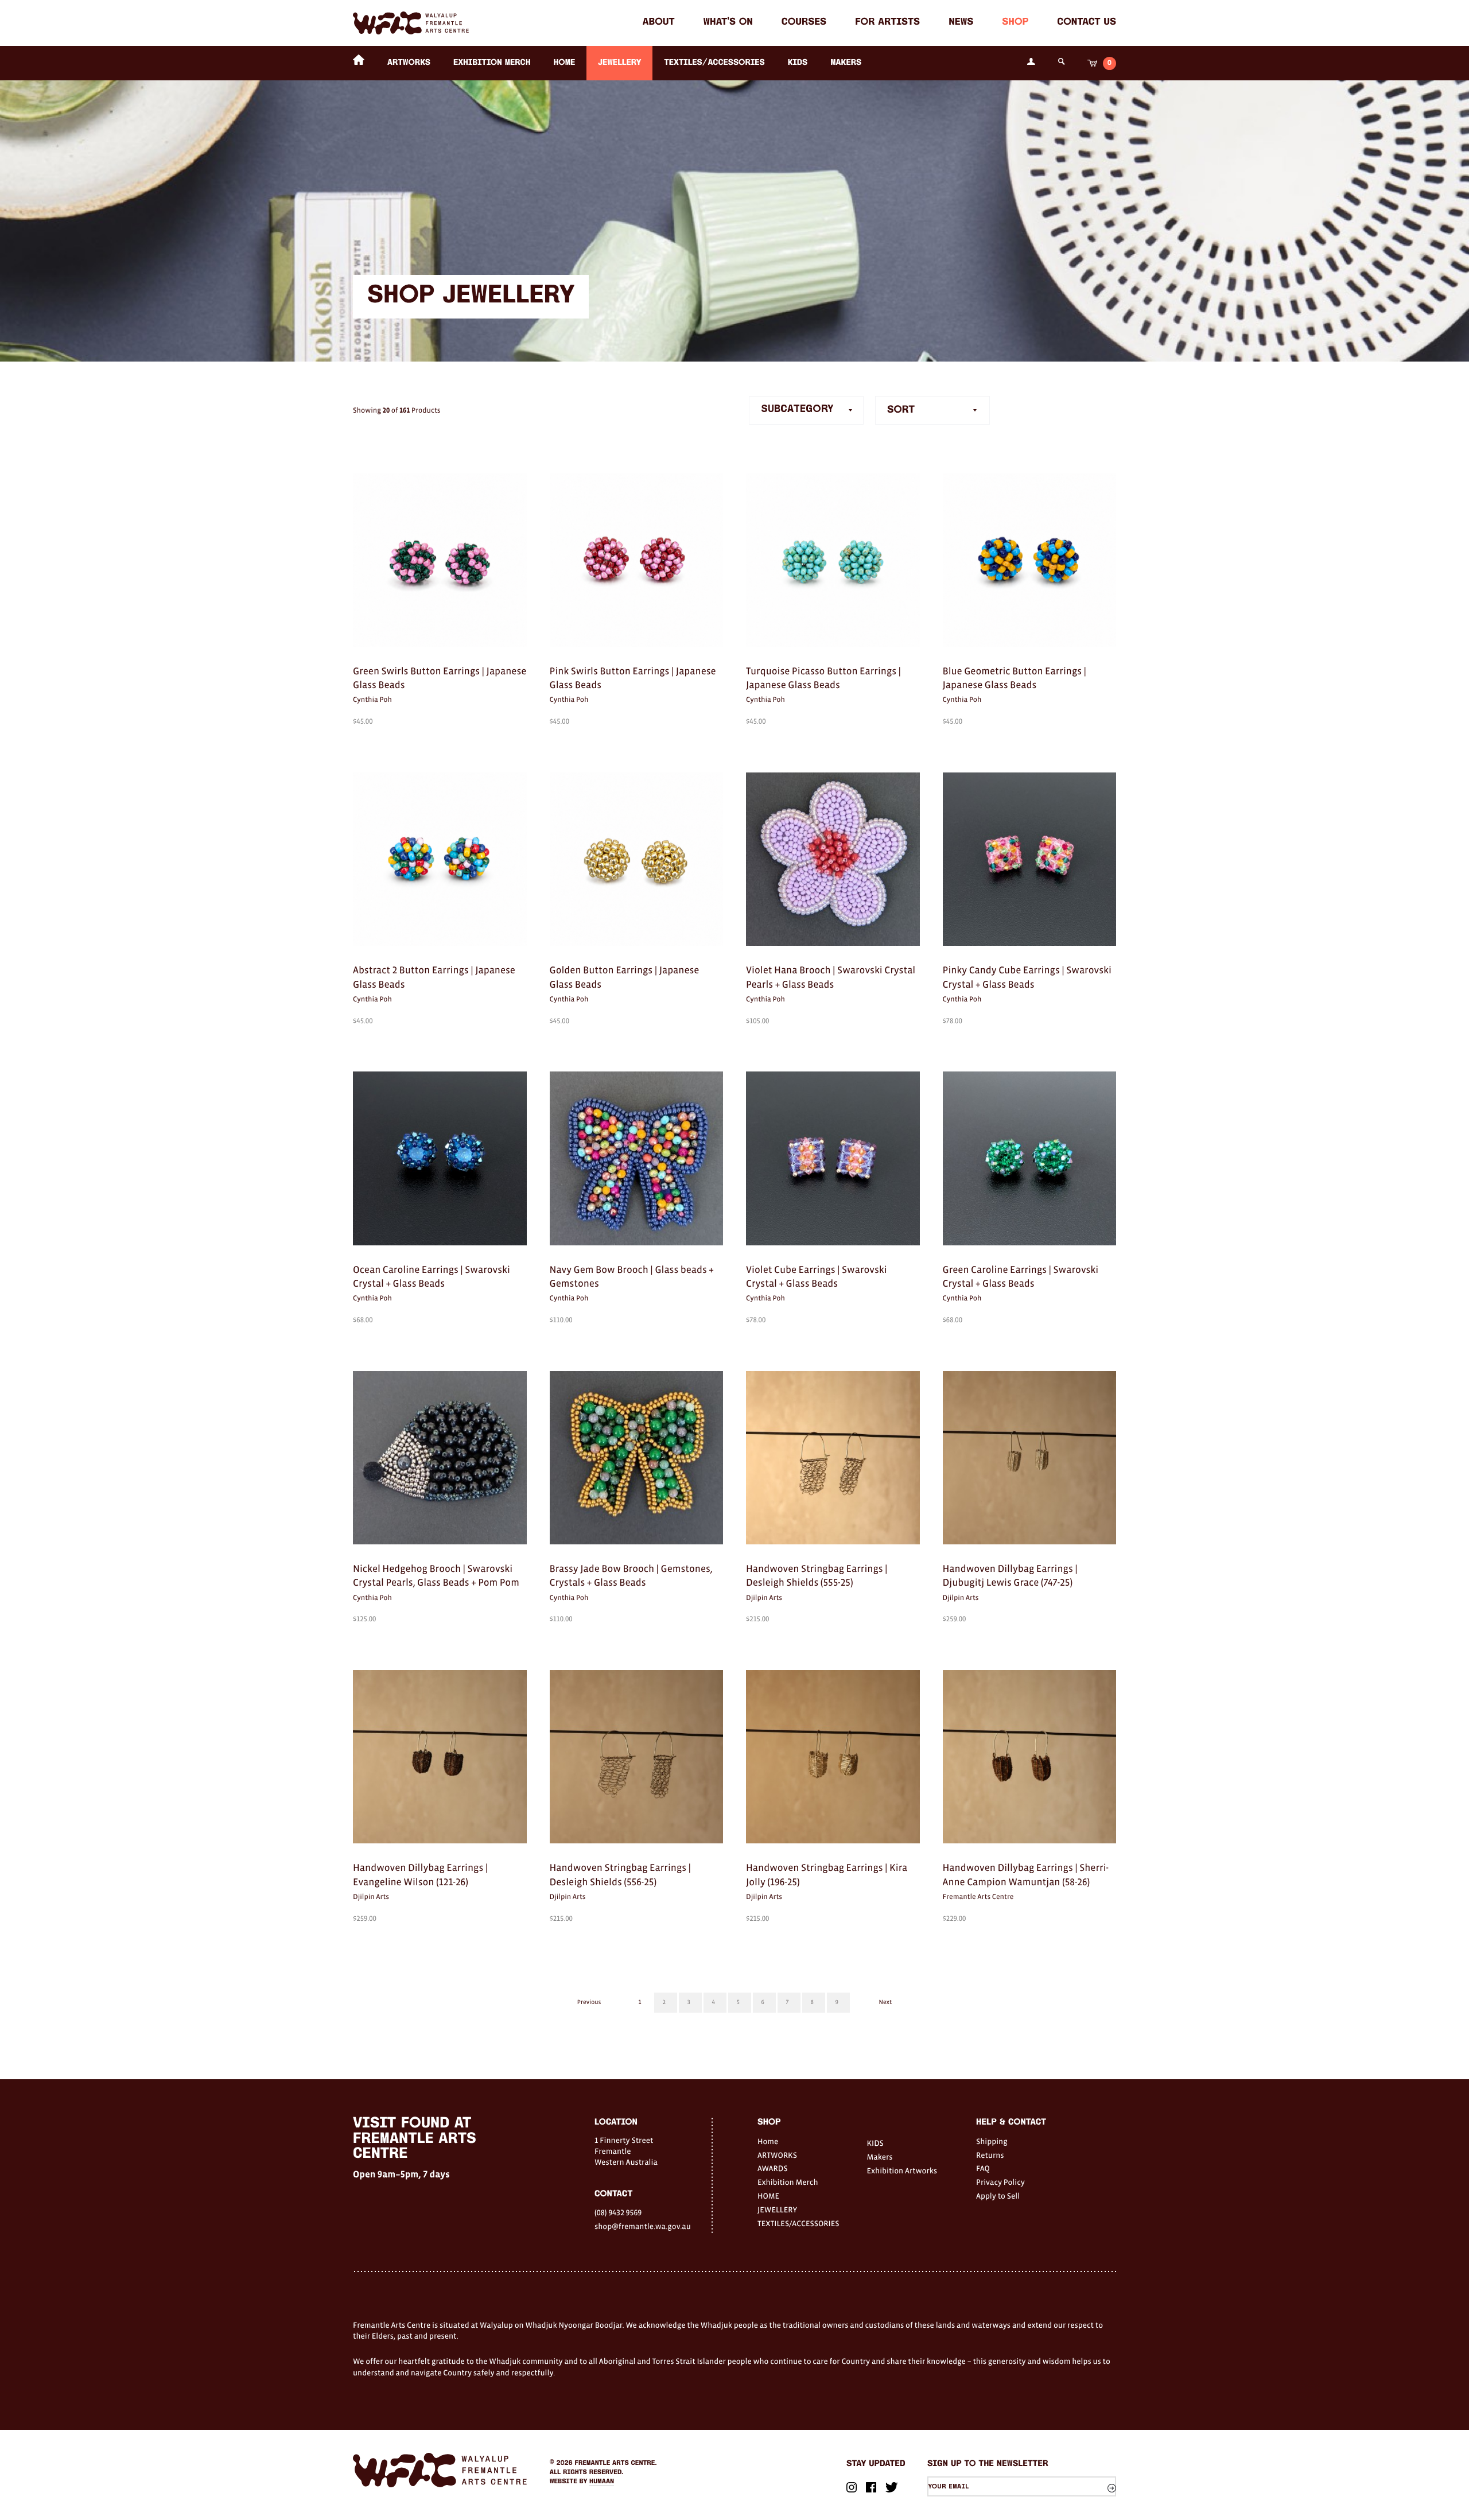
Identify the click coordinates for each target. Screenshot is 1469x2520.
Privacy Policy (1000, 2182)
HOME (564, 63)
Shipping (992, 2141)
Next (885, 2002)
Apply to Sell (998, 2196)
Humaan (602, 2482)
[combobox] (932, 410)
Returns (990, 2155)
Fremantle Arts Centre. (616, 2463)
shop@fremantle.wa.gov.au (643, 2226)
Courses (804, 23)
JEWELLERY (619, 63)
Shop (1015, 23)
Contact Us (1087, 23)
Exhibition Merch (492, 63)
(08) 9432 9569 (618, 2212)
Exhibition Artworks (902, 2170)
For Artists (887, 23)
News (961, 23)
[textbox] (932, 410)
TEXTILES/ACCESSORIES (714, 63)
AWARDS (772, 2168)
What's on (728, 23)
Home (768, 2141)
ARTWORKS (409, 63)
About (659, 23)
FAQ (983, 2168)
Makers (846, 63)
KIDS (798, 63)
